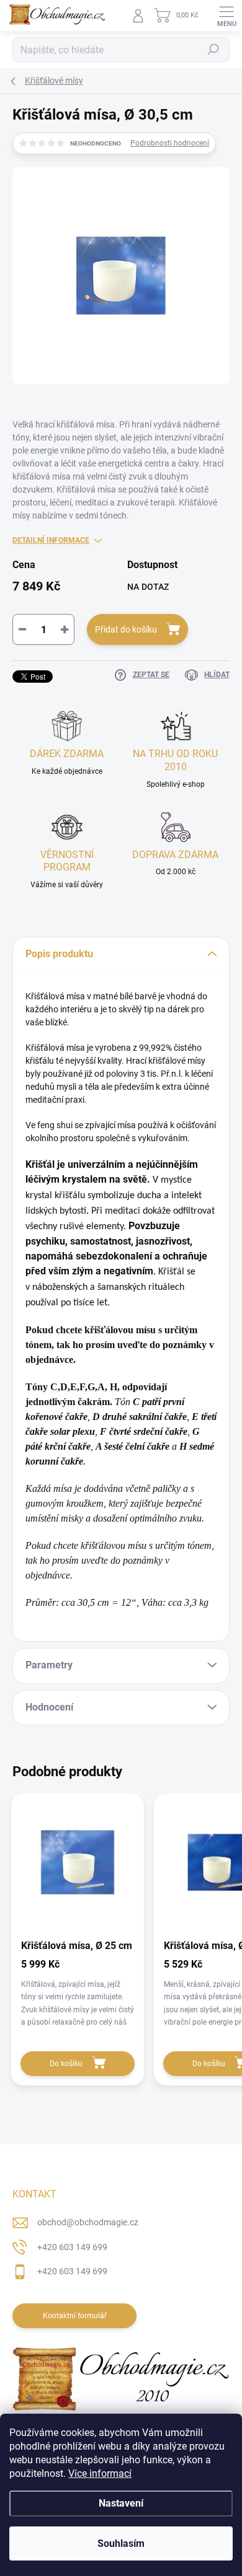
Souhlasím (121, 2543)
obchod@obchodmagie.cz (88, 2222)
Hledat (213, 50)
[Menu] (226, 15)
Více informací (100, 2473)
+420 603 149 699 (72, 2247)
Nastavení (121, 2503)
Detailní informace (51, 540)
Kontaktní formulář (75, 2316)
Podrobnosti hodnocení (170, 143)
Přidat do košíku (126, 629)
